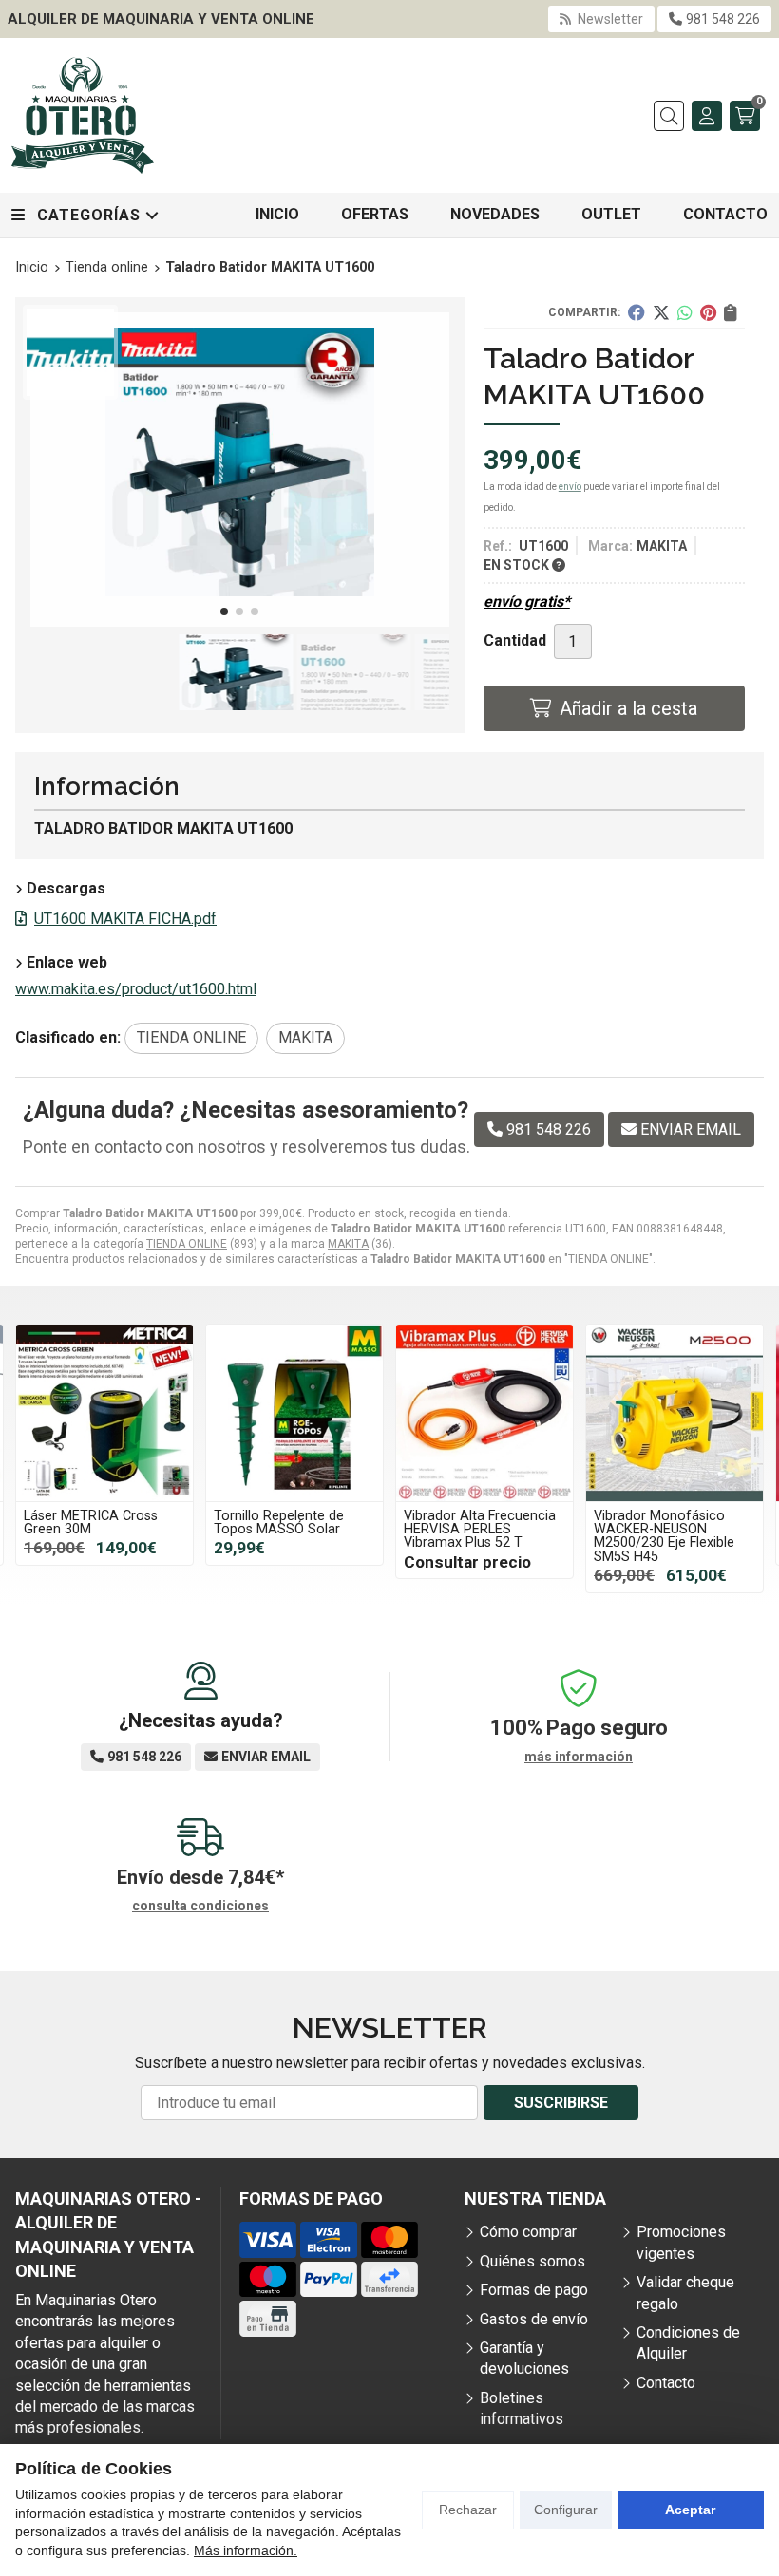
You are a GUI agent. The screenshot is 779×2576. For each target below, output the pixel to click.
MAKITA (348, 1244)
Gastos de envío (534, 2319)
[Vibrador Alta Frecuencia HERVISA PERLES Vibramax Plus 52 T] (294, 1413)
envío (570, 487)
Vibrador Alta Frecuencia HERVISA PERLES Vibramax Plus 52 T (290, 1530)
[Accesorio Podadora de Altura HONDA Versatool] (674, 1413)
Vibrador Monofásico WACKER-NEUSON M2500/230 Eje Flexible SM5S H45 (474, 1536)
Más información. (246, 2550)
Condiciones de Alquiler (688, 2343)
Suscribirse (561, 2103)
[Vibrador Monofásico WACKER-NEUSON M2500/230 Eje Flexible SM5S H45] (484, 1413)
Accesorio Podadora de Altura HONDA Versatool (669, 1523)
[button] (224, 611)
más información (579, 1757)
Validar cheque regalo (685, 2293)
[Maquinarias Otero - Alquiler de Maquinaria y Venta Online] (83, 115)
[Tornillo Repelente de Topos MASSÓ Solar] (104, 1413)
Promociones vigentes (681, 2242)
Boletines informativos (522, 2408)
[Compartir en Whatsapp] (685, 312)
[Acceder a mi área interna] (707, 116)
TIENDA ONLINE (187, 1244)
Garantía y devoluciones (524, 2358)
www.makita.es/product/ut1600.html (136, 989)
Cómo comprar (528, 2232)
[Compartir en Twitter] (661, 312)
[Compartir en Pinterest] (708, 312)
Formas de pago (534, 2290)
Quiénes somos (532, 2261)
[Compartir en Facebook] (636, 312)
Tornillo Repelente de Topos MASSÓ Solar (89, 1523)
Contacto (666, 2383)
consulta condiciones (200, 1906)
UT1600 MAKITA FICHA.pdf (125, 919)
